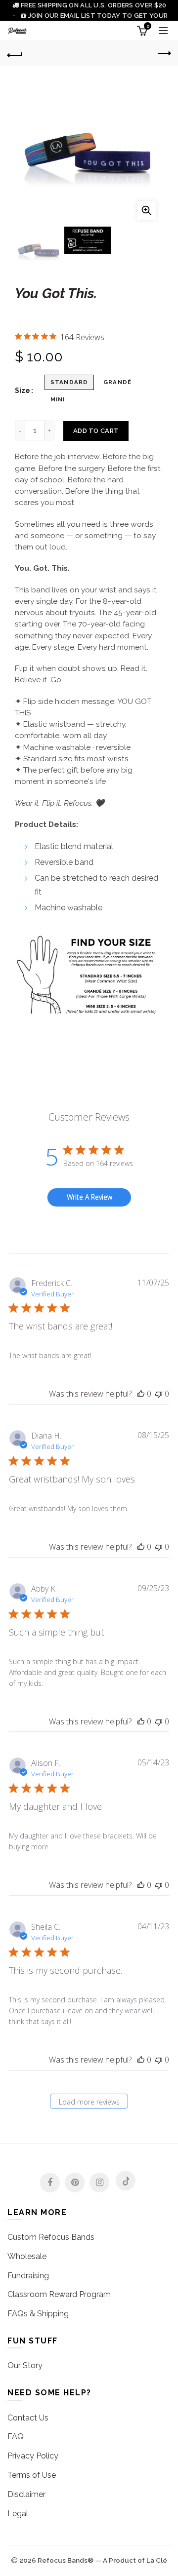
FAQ (16, 2437)
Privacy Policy (33, 2456)
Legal (18, 2514)
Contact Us (28, 2418)
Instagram (99, 2183)
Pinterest (75, 2183)
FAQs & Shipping (38, 2314)
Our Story (25, 2365)
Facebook (50, 2183)
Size (22, 390)
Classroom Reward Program (59, 2294)
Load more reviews (89, 2102)
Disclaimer (26, 2494)
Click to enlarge (146, 210)
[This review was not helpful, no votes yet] (159, 1394)
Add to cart (96, 431)
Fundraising (28, 2276)
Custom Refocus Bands (51, 2237)
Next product (163, 54)
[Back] (15, 54)
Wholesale (27, 2256)
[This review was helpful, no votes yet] (141, 1394)
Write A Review (89, 1197)
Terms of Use (32, 2475)
